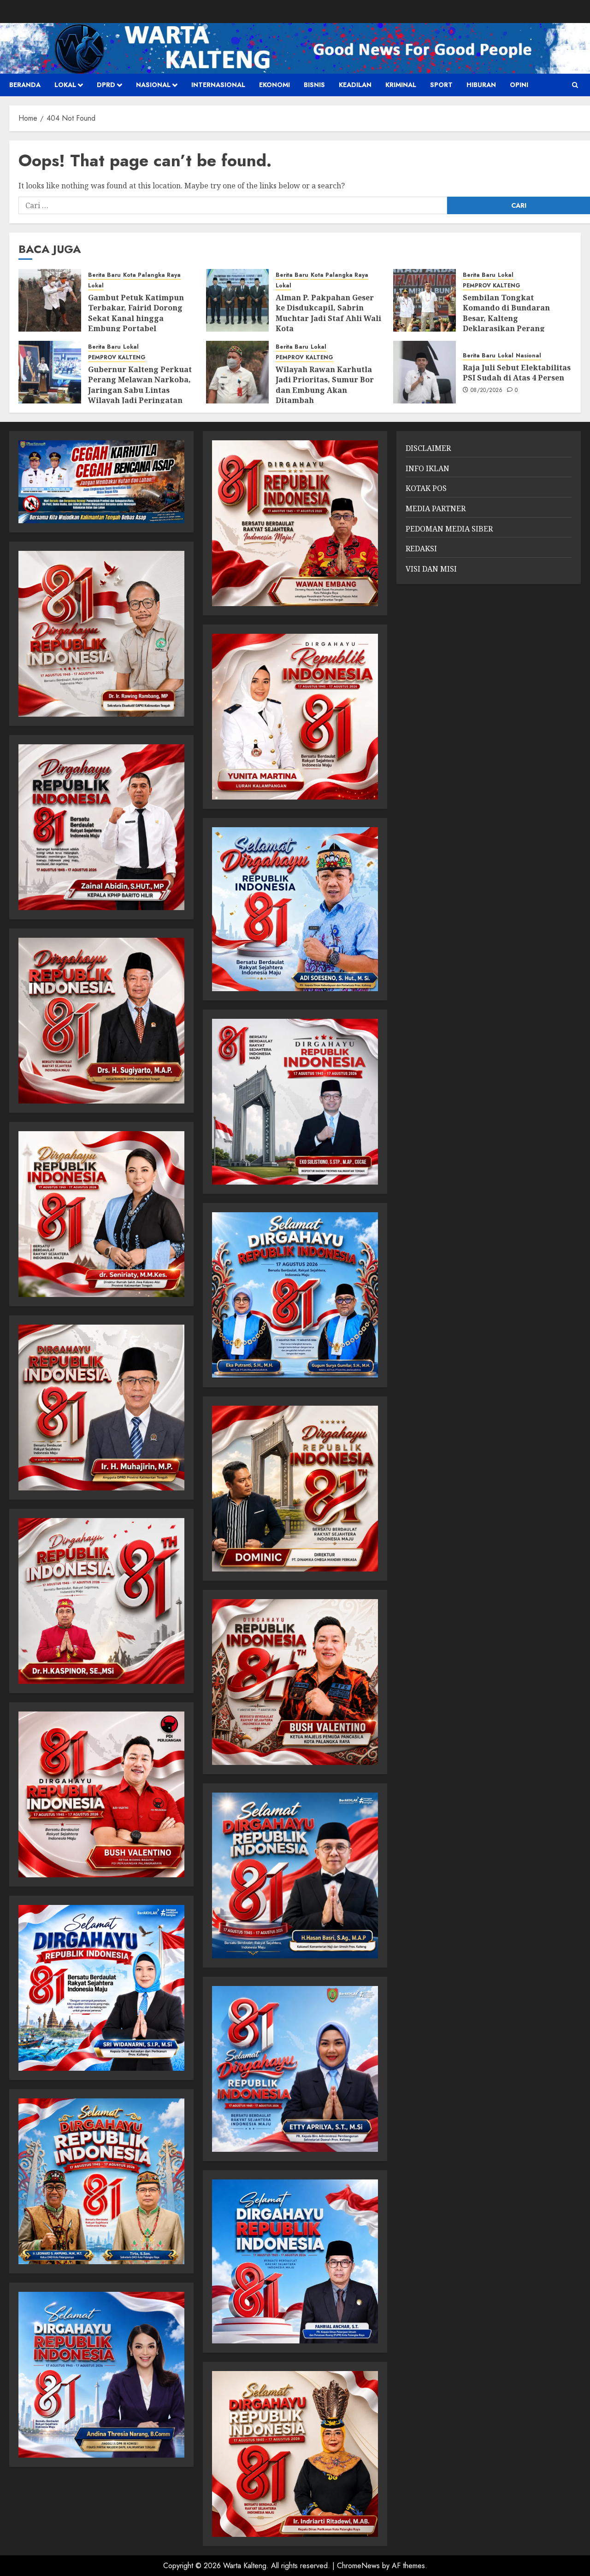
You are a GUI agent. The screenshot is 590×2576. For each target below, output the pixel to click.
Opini (519, 85)
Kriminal (401, 85)
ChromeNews (358, 2566)
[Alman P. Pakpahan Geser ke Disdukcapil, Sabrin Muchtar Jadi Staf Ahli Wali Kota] (237, 300)
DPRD (106, 85)
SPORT (441, 85)
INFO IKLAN (428, 468)
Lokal (65, 85)
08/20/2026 (487, 391)
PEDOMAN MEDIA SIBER (449, 529)
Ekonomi (274, 85)
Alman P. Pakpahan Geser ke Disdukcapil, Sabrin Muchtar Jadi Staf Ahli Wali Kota (328, 313)
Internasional (218, 85)
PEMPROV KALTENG (492, 286)
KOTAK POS (426, 488)
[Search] (575, 85)
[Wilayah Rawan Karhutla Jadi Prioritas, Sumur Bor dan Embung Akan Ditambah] (237, 372)
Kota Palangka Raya (152, 275)
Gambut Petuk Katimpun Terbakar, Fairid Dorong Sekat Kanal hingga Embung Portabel (136, 313)
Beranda (25, 85)
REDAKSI (421, 549)
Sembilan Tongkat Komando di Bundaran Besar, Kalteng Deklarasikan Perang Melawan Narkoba (506, 318)
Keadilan (355, 85)
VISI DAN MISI (431, 569)
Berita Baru (104, 275)
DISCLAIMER (428, 448)
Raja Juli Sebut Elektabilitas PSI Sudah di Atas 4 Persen (517, 373)
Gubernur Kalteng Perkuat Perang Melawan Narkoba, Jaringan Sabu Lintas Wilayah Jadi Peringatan (140, 385)
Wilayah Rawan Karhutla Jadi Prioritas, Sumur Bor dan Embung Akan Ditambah (325, 385)
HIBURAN (481, 85)
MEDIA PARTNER (436, 508)
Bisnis (314, 85)
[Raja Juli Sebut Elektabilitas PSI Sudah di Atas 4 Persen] (425, 372)
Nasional (153, 85)
